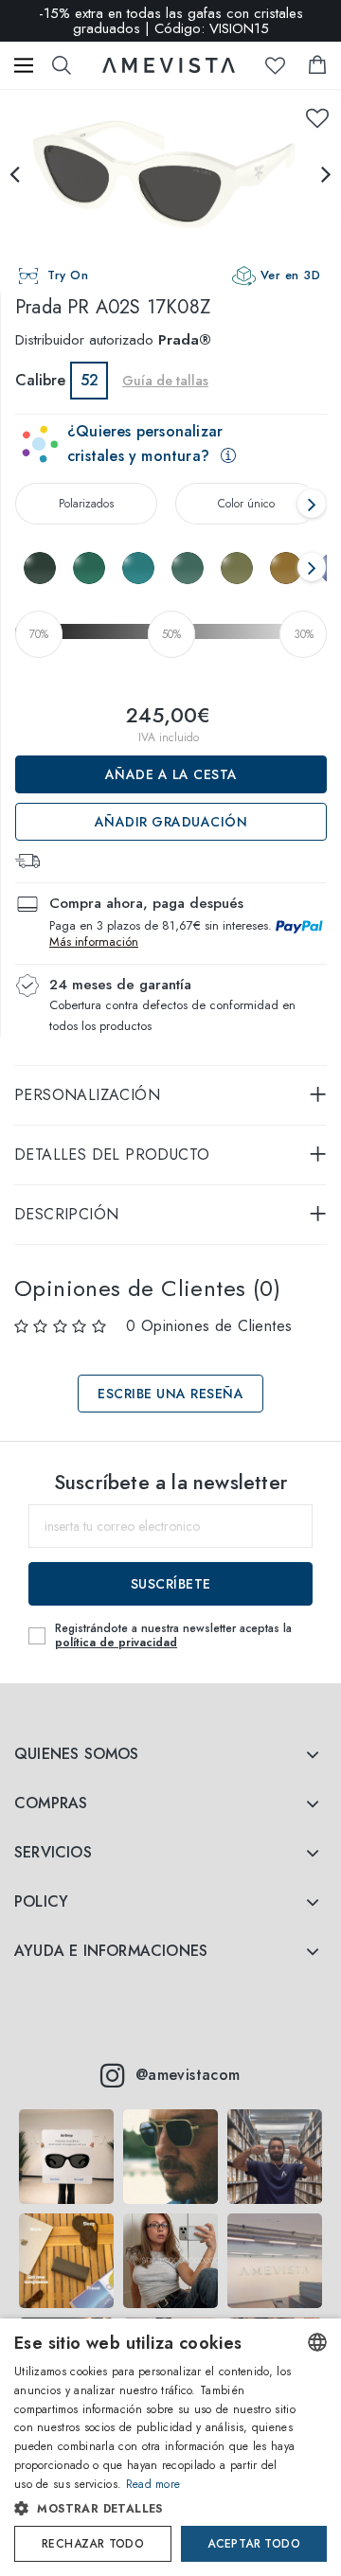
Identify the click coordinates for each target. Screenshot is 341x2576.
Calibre (40, 380)
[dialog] (170, 2447)
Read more (153, 2484)
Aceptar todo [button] (254, 2544)
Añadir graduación (171, 822)
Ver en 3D (291, 275)
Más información (94, 942)
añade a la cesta (171, 774)
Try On (68, 275)
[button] (155, 2509)
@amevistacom (188, 2075)
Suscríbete (171, 1584)
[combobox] (317, 2342)
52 (90, 380)
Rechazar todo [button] (93, 2544)
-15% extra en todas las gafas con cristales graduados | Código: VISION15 (171, 21)
